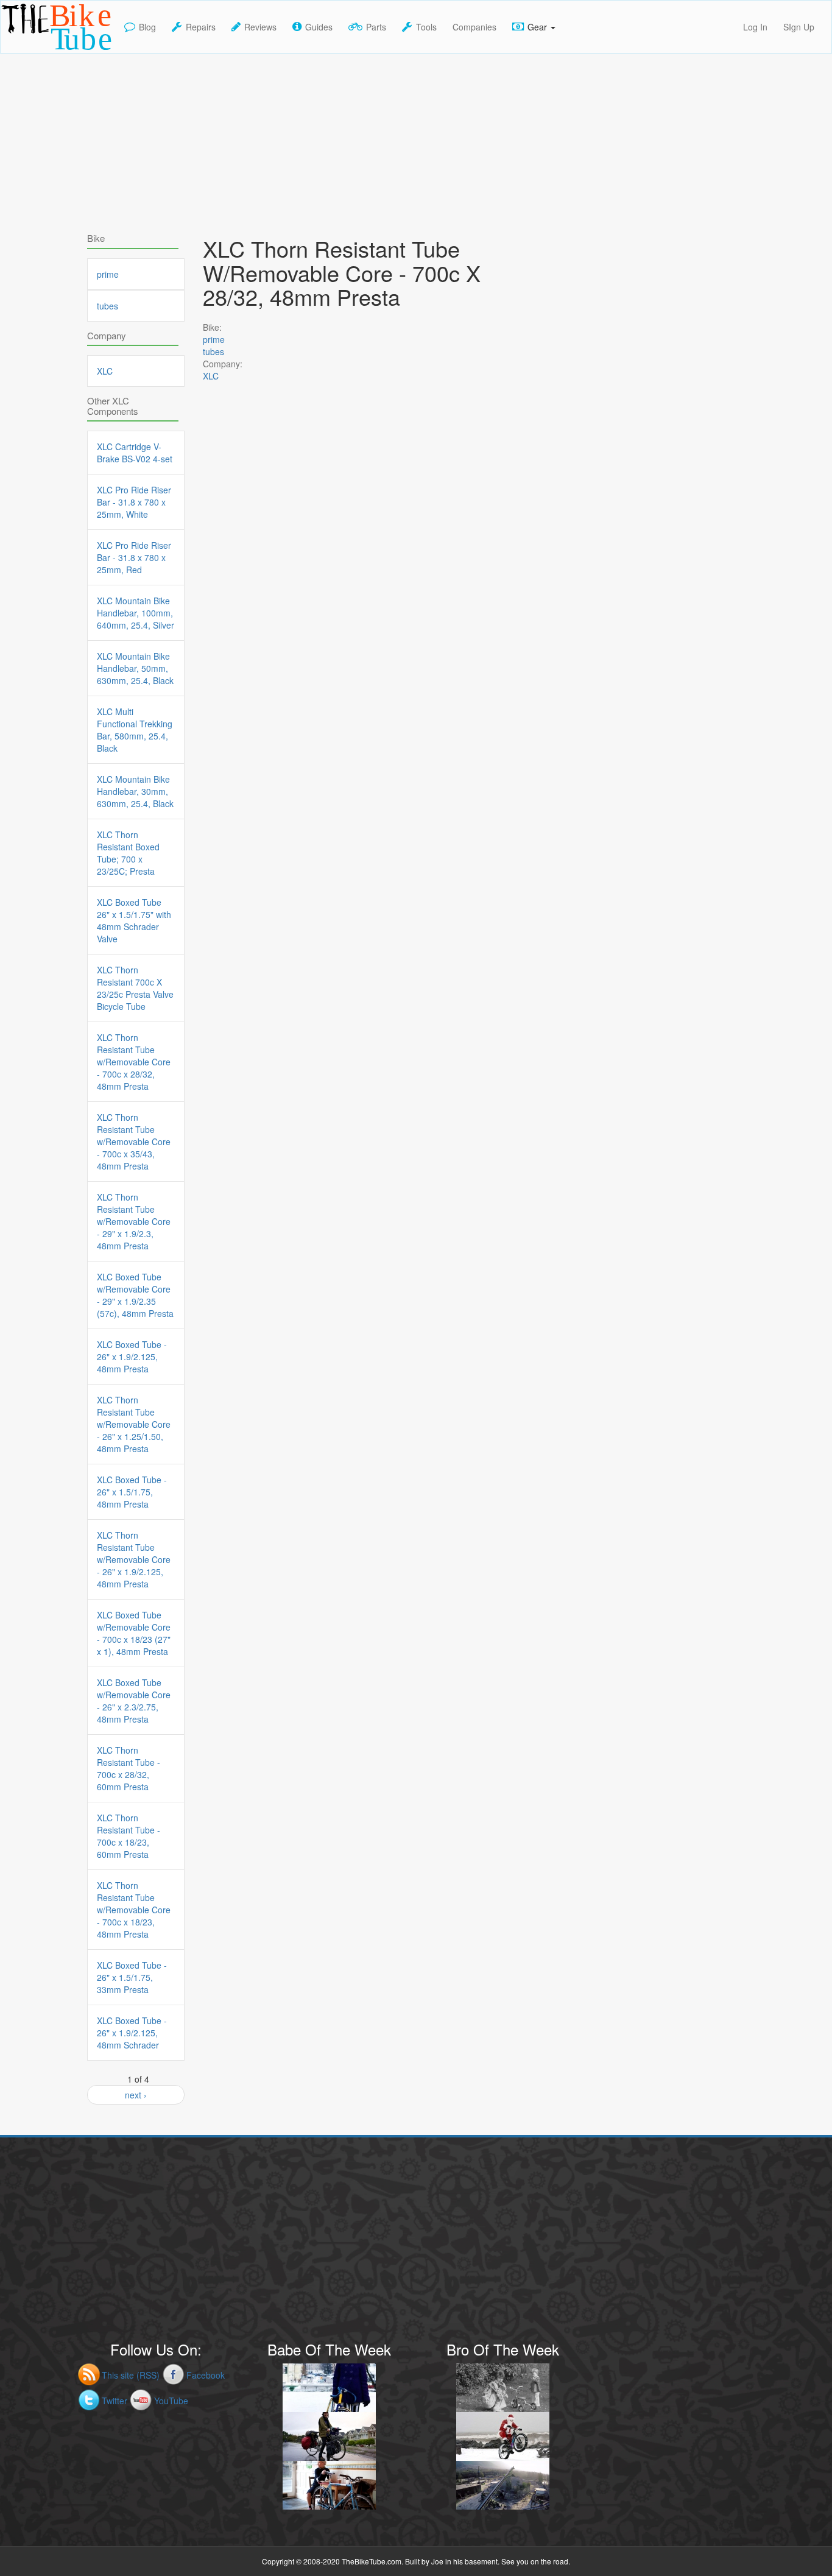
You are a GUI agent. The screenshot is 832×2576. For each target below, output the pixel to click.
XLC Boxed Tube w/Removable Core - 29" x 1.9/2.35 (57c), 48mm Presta (135, 1295)
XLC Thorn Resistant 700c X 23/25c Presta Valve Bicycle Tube (135, 988)
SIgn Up (799, 27)
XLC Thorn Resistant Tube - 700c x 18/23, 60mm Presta (129, 1836)
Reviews (260, 27)
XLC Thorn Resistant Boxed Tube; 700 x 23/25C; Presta (128, 853)
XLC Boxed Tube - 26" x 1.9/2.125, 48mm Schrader (132, 2033)
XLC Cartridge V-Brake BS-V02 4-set (135, 453)
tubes (213, 351)
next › (136, 2095)
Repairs (201, 27)
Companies (474, 27)
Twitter (115, 2401)
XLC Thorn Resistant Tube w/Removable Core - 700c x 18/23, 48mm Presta (134, 1910)
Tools (426, 27)
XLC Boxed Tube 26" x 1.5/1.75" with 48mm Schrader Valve (134, 920)
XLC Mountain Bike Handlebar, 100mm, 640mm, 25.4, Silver (136, 613)
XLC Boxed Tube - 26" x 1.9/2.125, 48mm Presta (132, 1357)
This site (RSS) (131, 2375)
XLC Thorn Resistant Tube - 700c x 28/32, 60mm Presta (129, 1768)
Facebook (206, 2375)
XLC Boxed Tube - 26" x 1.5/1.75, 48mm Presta (132, 1492)
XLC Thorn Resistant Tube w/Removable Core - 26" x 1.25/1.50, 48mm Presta (134, 1424)
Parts (376, 27)
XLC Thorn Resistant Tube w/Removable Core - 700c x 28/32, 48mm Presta (134, 1062)
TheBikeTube (33, 52)
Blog (147, 27)
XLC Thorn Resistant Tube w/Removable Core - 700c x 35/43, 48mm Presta (134, 1142)
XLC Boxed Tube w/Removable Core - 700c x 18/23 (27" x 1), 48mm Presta (134, 1633)
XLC (211, 376)
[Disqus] (367, 744)
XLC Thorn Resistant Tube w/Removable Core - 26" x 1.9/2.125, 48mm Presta (134, 1559)
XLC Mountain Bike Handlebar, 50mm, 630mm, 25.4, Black (135, 668)
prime (214, 339)
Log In (755, 27)
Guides (319, 27)
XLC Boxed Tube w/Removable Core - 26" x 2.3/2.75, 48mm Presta (134, 1701)
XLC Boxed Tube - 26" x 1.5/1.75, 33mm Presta (132, 1977)
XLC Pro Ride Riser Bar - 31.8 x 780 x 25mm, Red (134, 557)
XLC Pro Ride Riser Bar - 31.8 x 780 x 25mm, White (134, 502)
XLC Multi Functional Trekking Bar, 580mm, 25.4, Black (135, 730)
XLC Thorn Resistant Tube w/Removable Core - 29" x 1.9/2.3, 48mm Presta (134, 1221)
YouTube (171, 2401)
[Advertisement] (416, 139)
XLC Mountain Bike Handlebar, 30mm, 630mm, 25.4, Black (135, 791)
